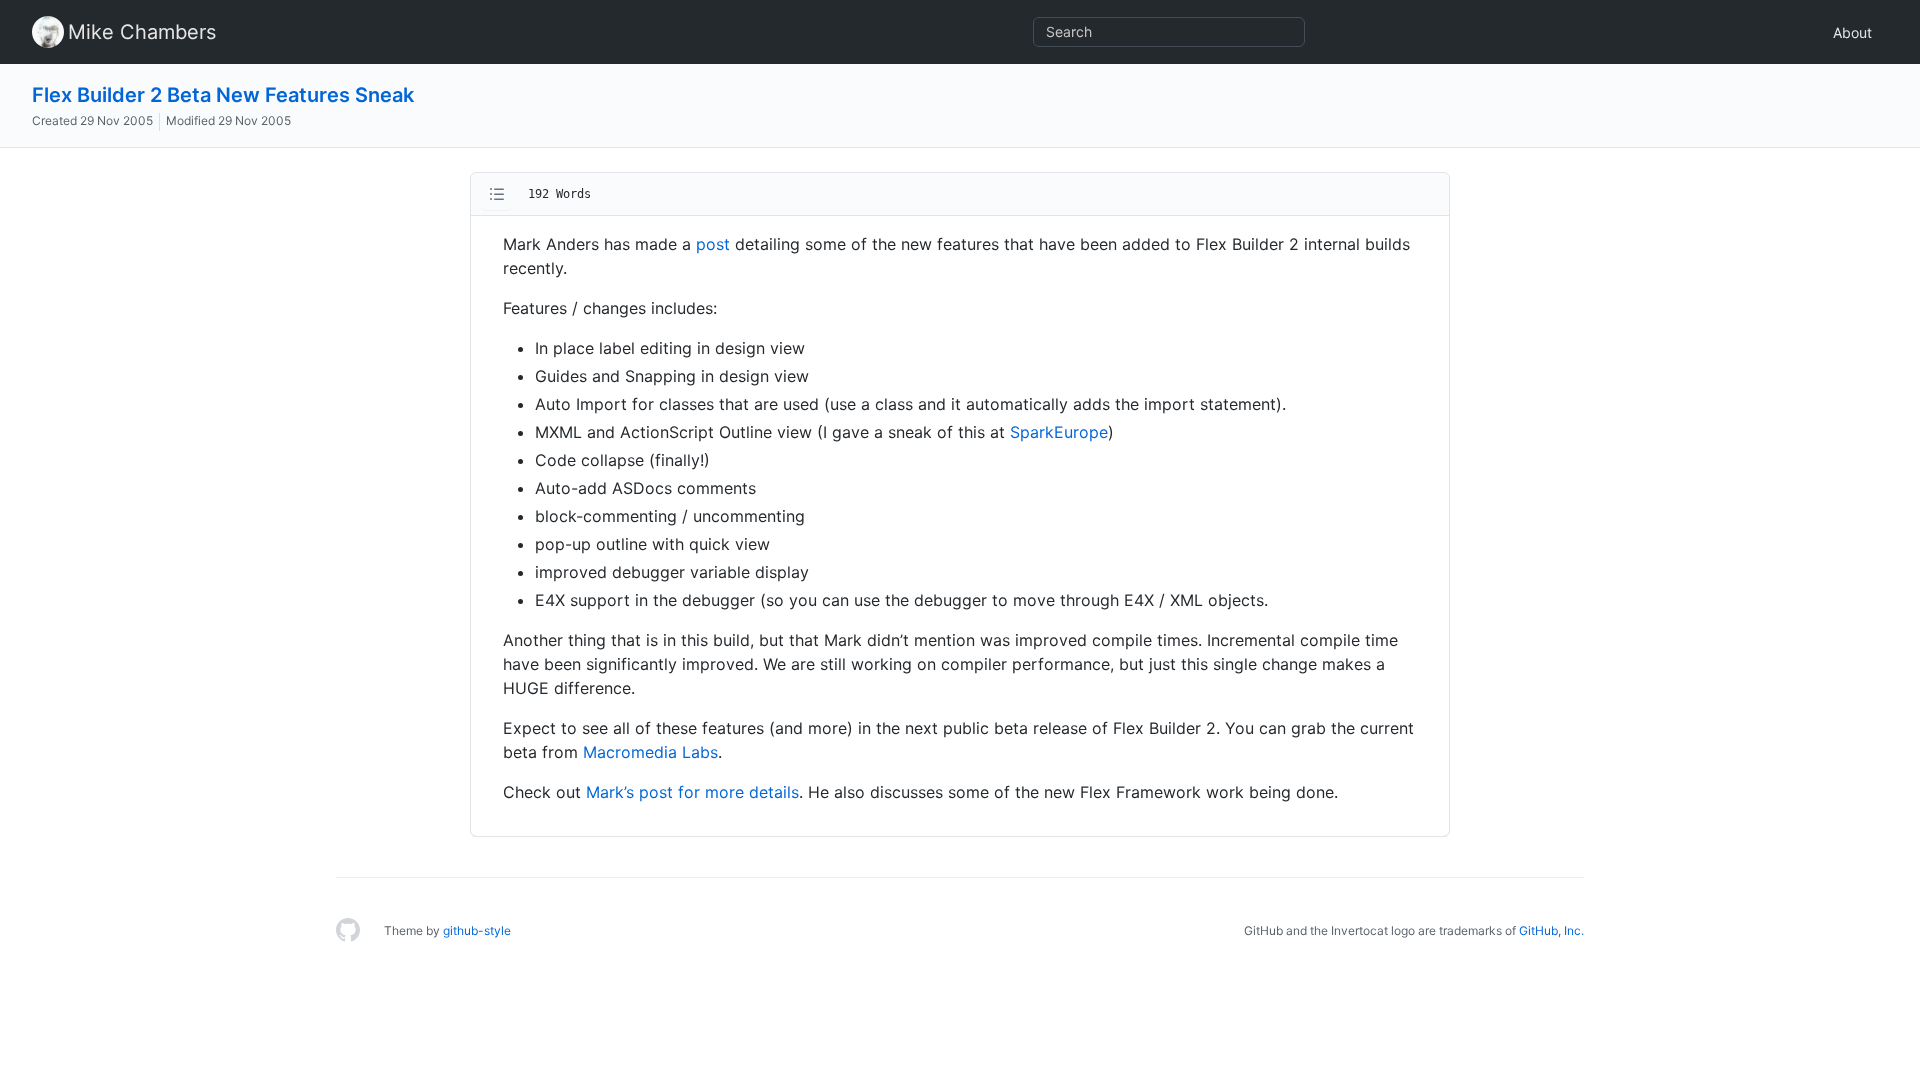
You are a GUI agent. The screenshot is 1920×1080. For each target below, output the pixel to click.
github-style (477, 930)
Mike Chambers (142, 32)
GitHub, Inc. (1551, 930)
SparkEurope (1059, 432)
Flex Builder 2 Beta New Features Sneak (223, 95)
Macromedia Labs (650, 752)
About (1852, 32)
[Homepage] (348, 931)
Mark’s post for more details (692, 792)
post (713, 244)
